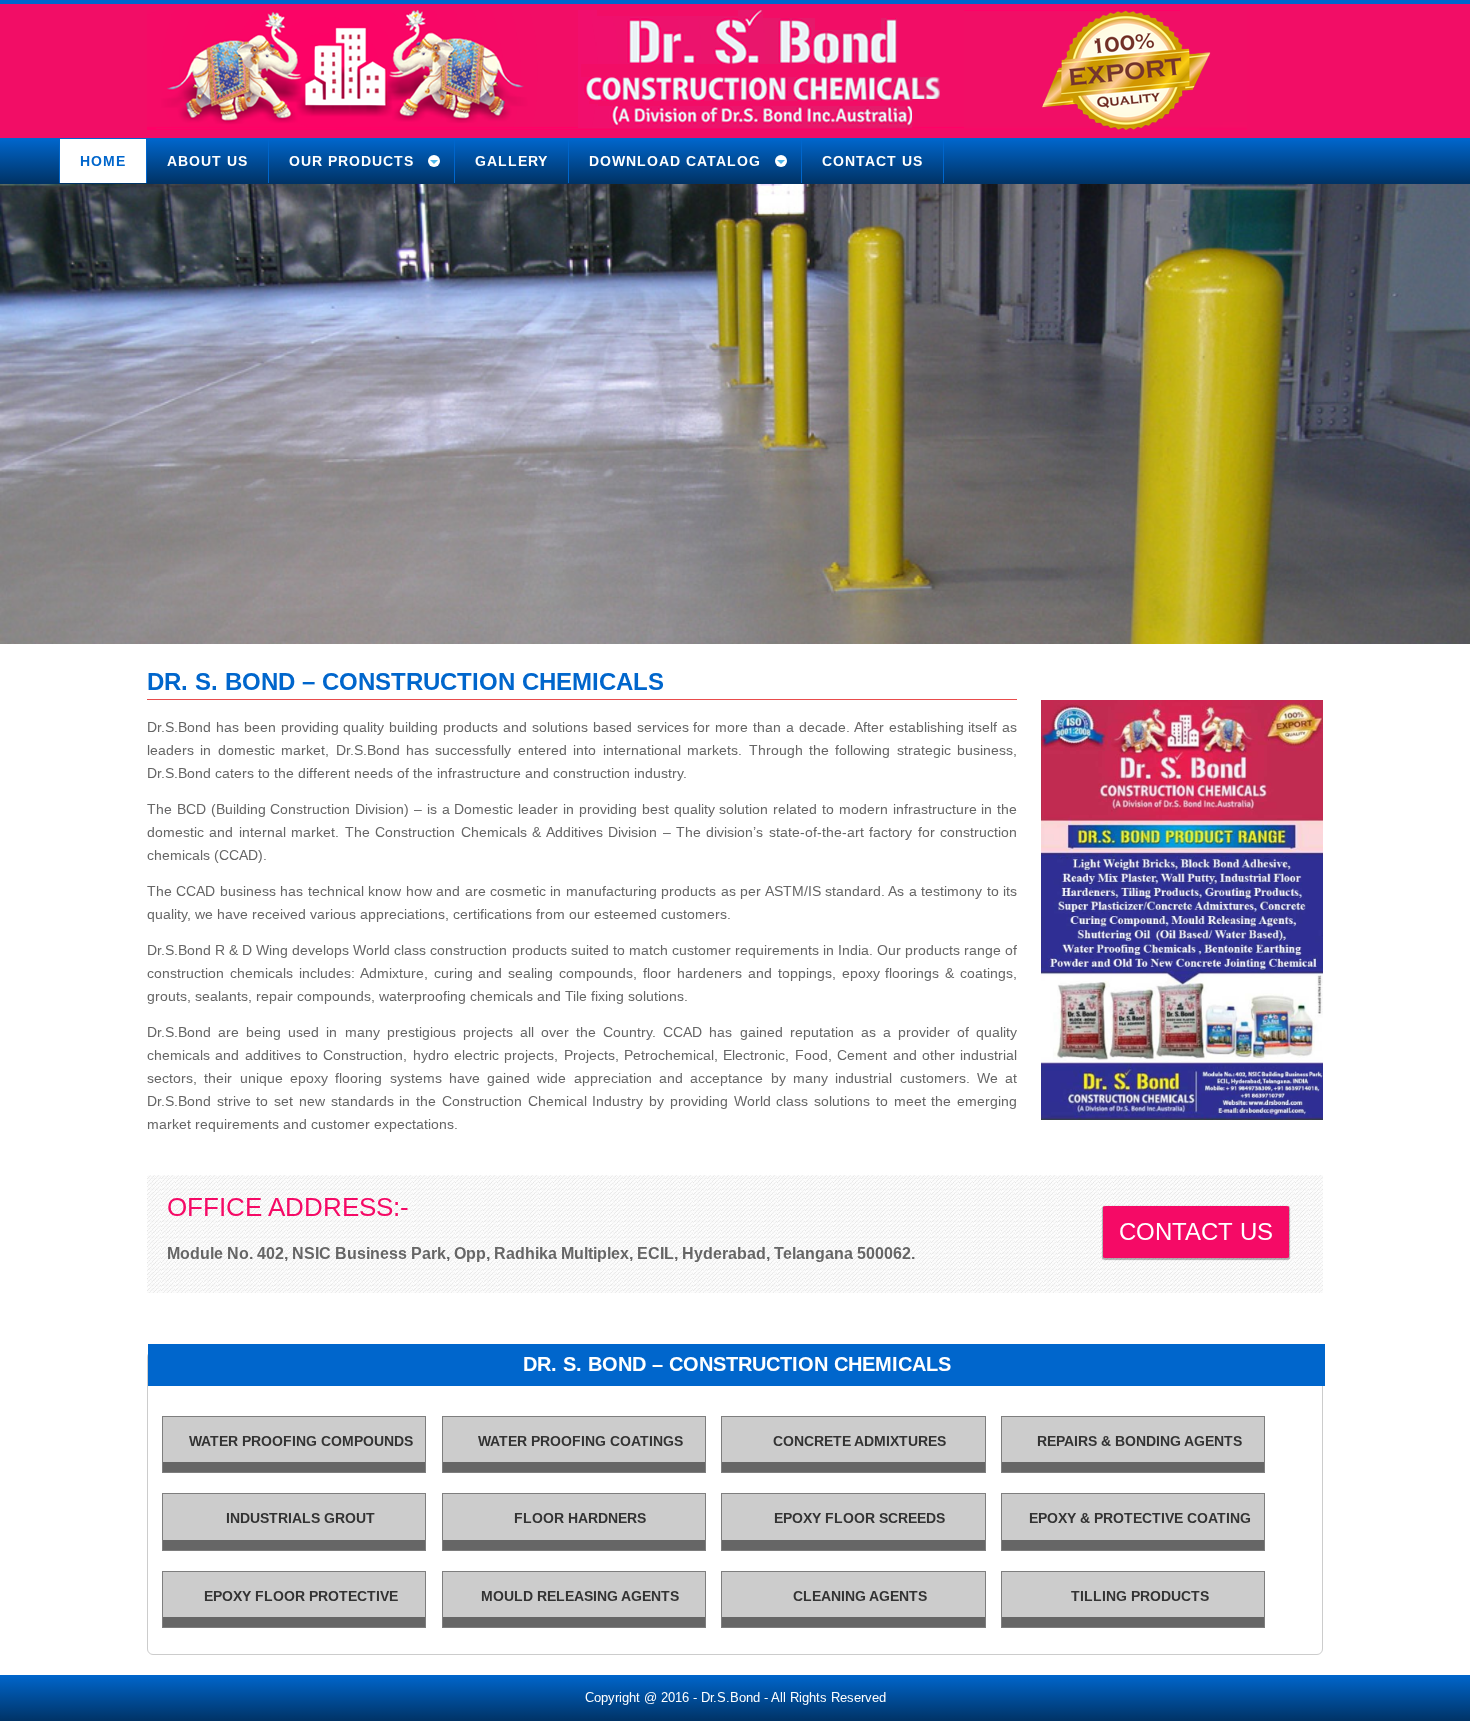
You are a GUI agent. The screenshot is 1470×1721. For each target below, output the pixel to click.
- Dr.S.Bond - (730, 1697)
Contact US (1196, 1231)
